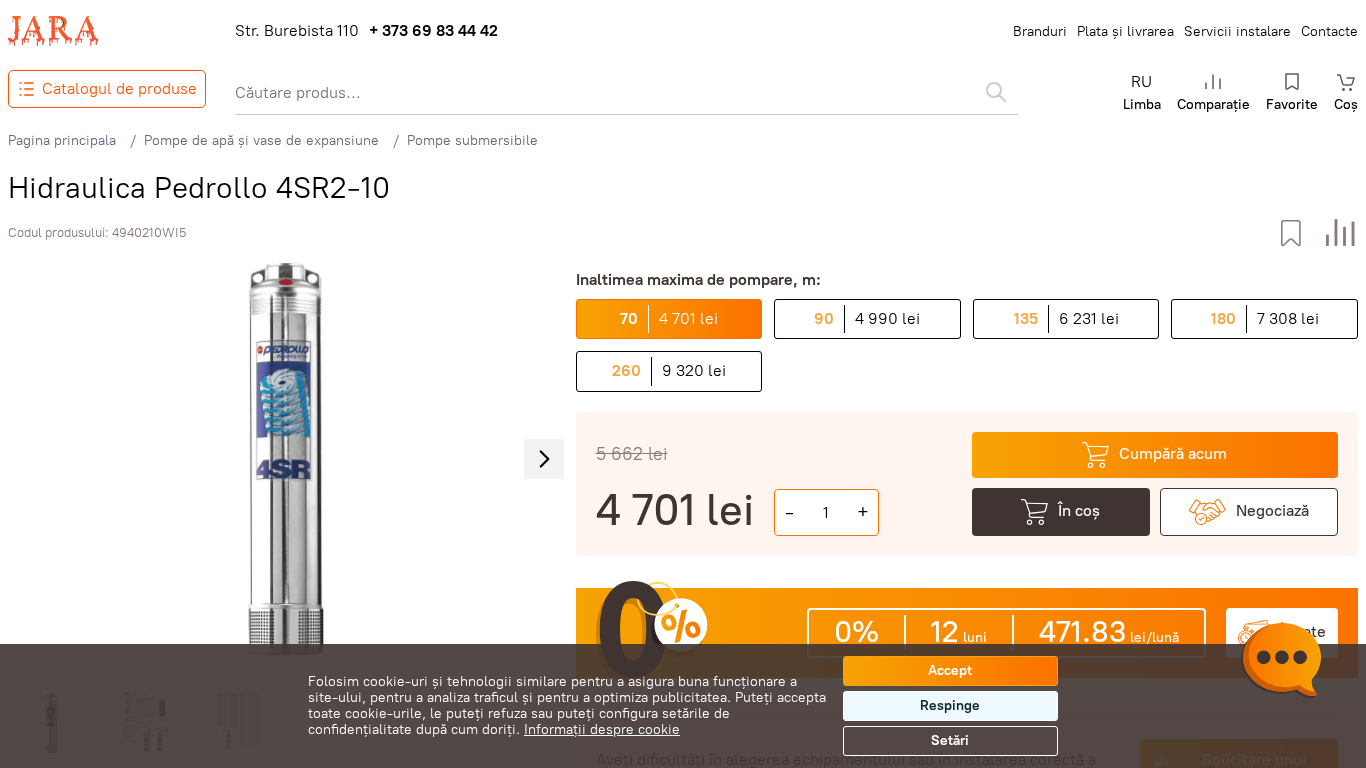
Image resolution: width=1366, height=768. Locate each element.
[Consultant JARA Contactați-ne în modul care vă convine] (1281, 663)
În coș (1079, 510)
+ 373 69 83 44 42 (433, 31)
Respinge (950, 705)
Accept (950, 670)
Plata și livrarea (1125, 31)
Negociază (1272, 510)
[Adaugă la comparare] (1340, 233)
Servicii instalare (1237, 31)
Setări (950, 740)
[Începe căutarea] (996, 92)
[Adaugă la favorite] (1290, 233)
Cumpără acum (1173, 453)
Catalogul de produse (119, 88)
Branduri (1040, 31)
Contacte (1329, 31)
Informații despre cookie (602, 729)
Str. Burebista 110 (297, 31)
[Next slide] (544, 459)
